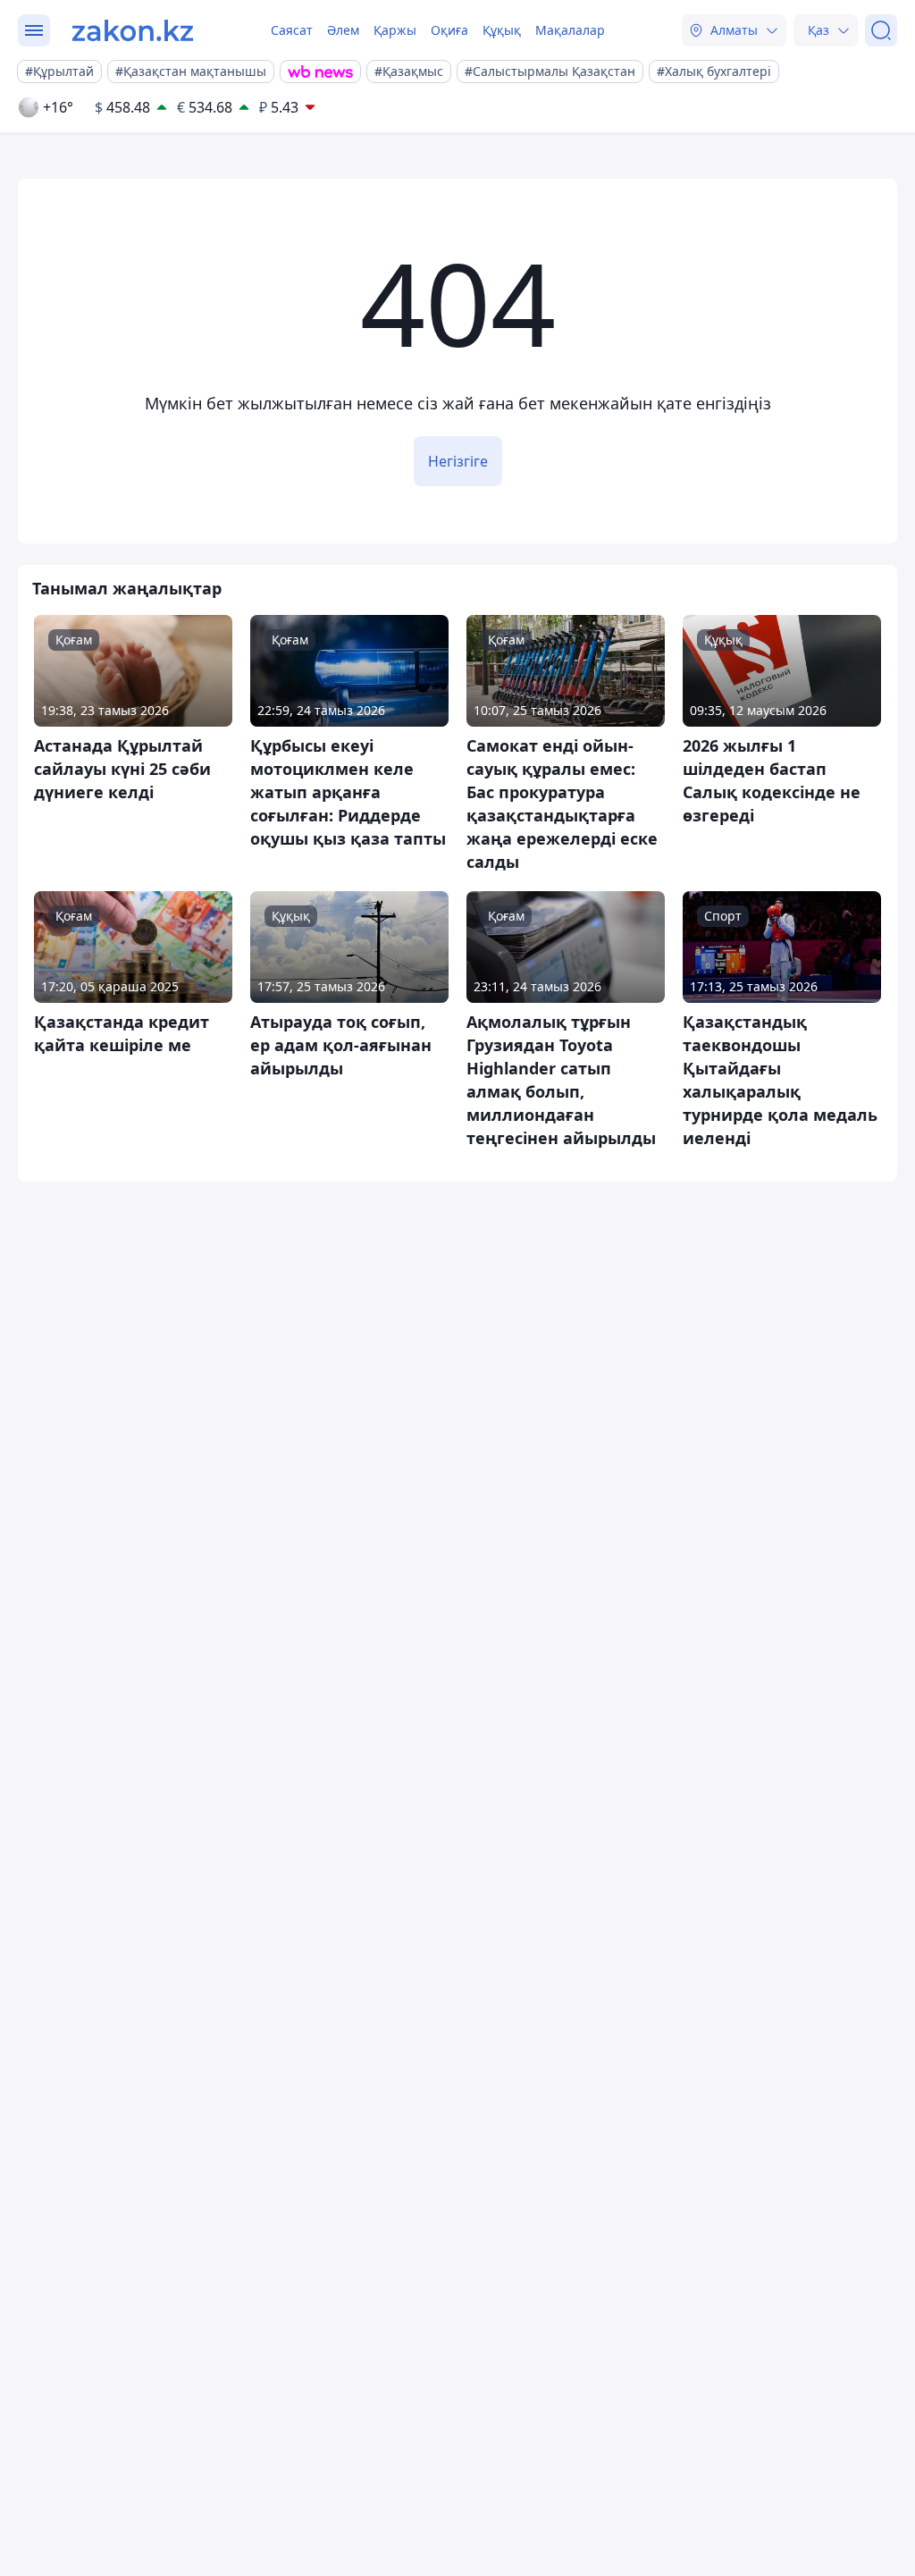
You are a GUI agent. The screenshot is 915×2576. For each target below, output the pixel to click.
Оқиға (449, 30)
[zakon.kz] (133, 30)
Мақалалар (570, 30)
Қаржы (395, 30)
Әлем (343, 30)
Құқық (502, 30)
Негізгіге (458, 461)
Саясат (292, 30)
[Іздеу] (881, 30)
